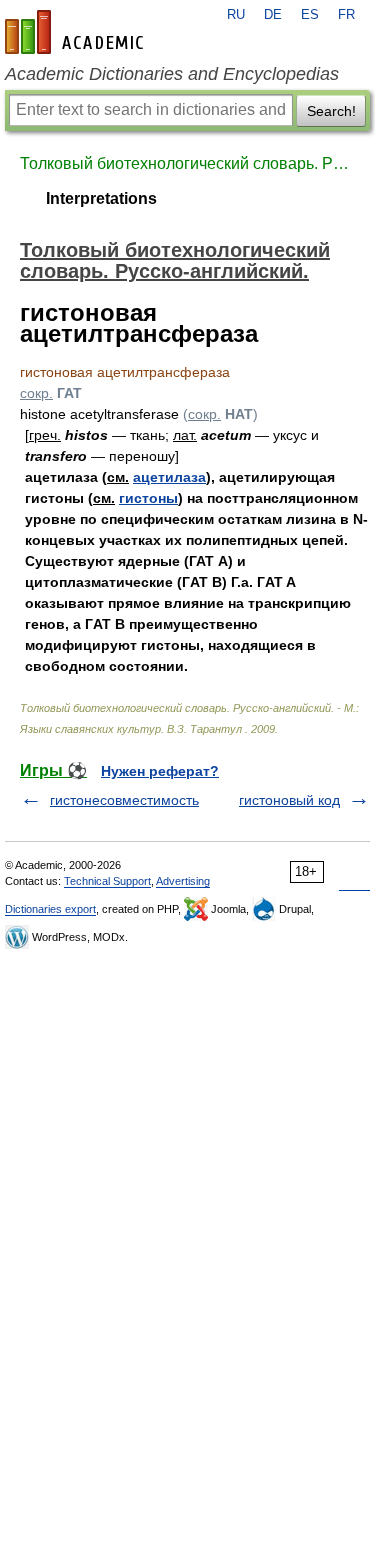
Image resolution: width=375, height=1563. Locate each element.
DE (273, 15)
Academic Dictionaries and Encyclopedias (172, 74)
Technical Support (107, 881)
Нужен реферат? (160, 771)
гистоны (148, 498)
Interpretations (101, 198)
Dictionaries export (50, 909)
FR (346, 15)
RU (236, 15)
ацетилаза (169, 477)
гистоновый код (289, 800)
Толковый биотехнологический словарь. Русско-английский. (187, 163)
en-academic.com (77, 32)
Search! (331, 111)
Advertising (183, 881)
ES (310, 15)
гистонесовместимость (124, 800)
